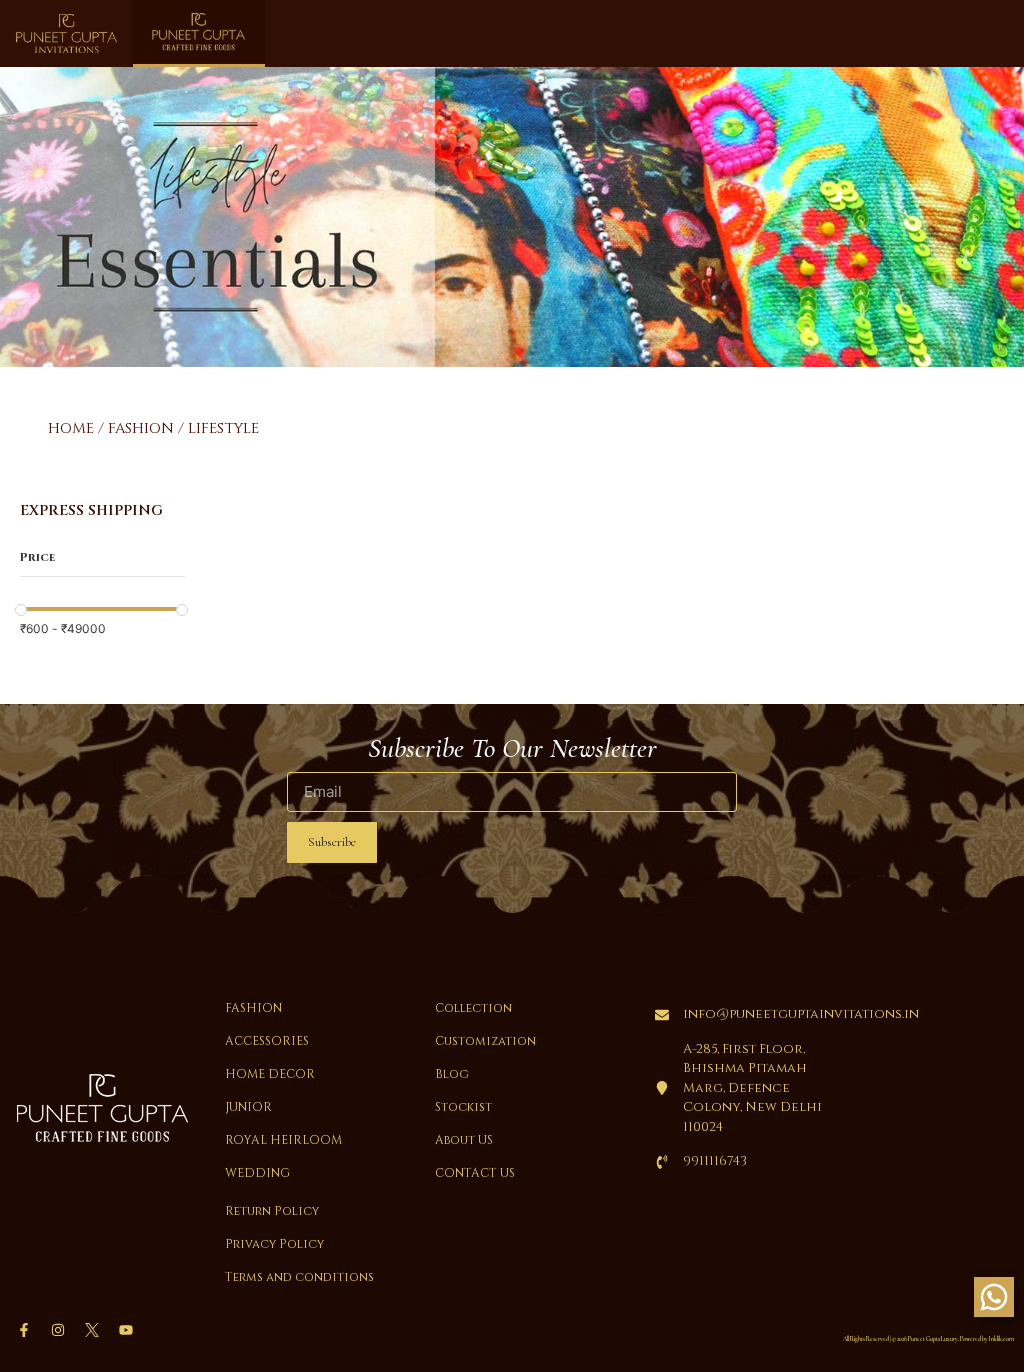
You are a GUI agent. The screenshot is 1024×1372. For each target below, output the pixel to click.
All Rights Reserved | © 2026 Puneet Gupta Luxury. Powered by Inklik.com (928, 1339)
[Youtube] (126, 1330)
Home (71, 428)
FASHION (141, 428)
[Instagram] (58, 1330)
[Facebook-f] (24, 1330)
